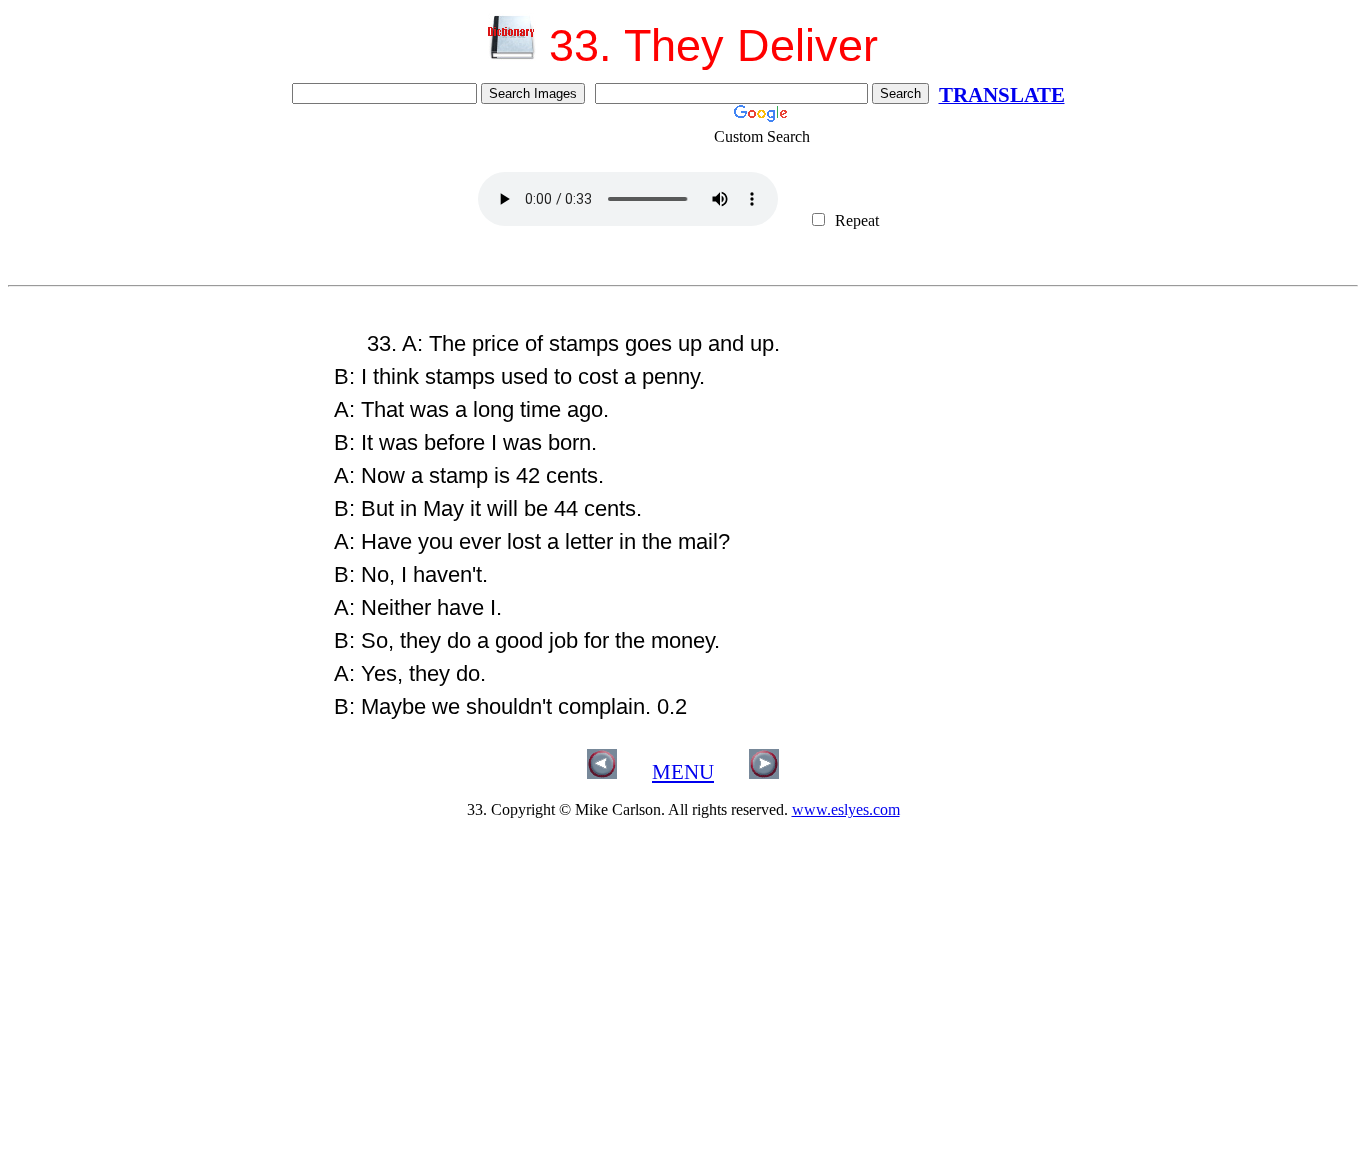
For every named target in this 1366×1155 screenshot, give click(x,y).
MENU (683, 772)
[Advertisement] (163, 448)
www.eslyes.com (846, 809)
